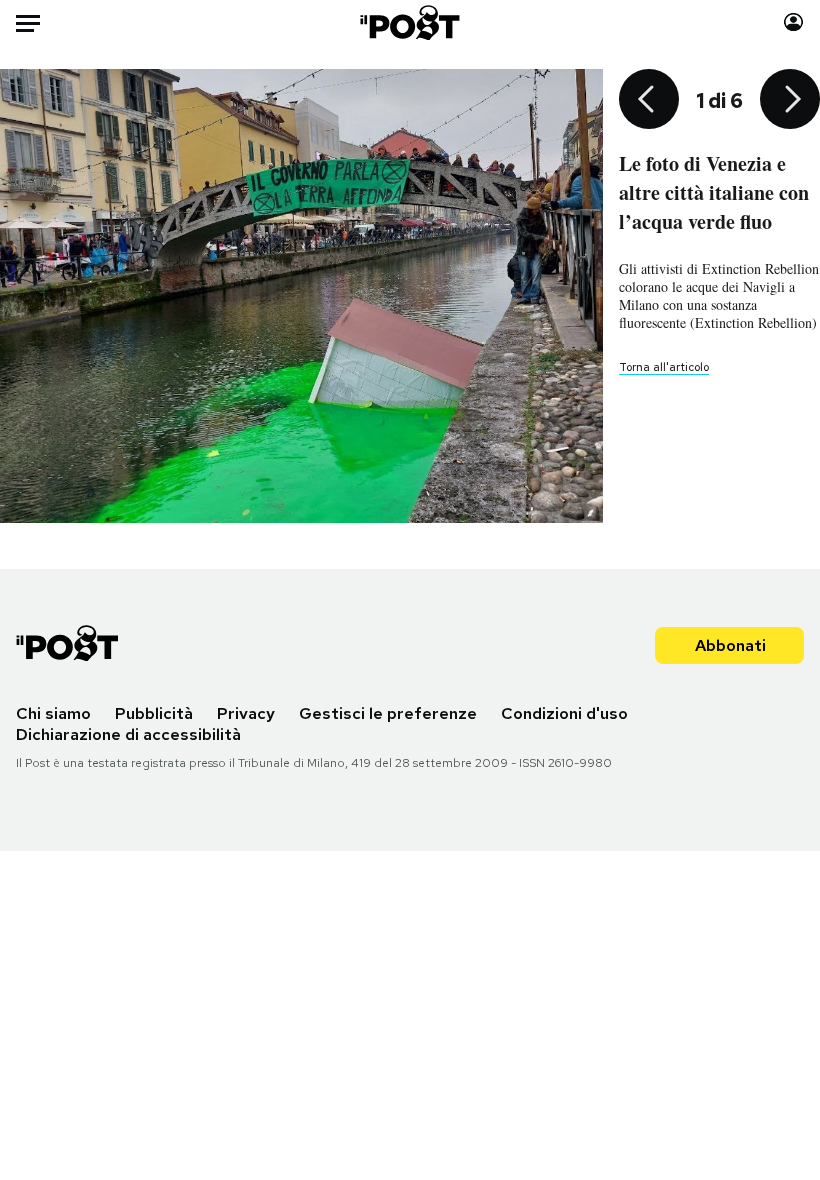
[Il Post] (410, 22)
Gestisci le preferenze (388, 713)
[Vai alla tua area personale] (793, 22)
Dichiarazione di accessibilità (128, 734)
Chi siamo (53, 713)
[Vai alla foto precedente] (649, 101)
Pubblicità (154, 713)
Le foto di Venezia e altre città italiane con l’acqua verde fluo (714, 192)
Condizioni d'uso (564, 713)
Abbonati (730, 645)
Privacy (246, 713)
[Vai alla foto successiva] (790, 101)
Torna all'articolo (664, 367)
